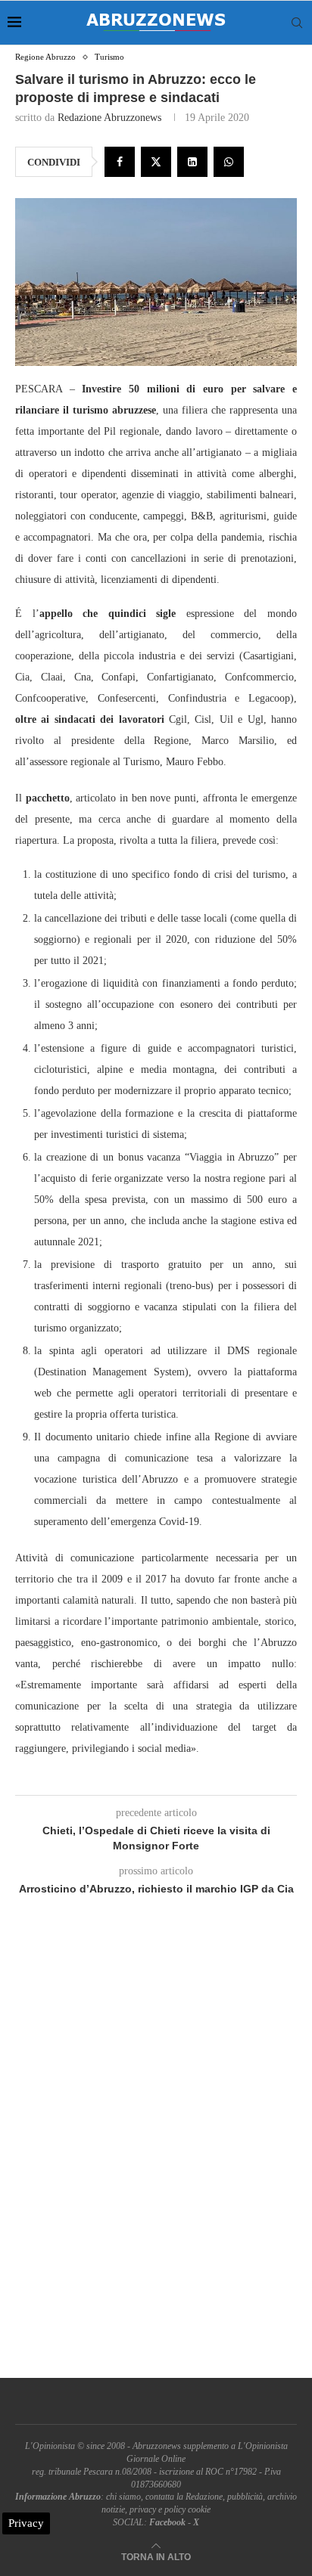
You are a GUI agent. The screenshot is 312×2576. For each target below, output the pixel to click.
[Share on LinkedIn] (192, 162)
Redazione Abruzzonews (109, 118)
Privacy (26, 2523)
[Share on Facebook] (120, 162)
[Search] (297, 23)
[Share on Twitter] (156, 162)
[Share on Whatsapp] (229, 162)
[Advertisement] (156, 2154)
